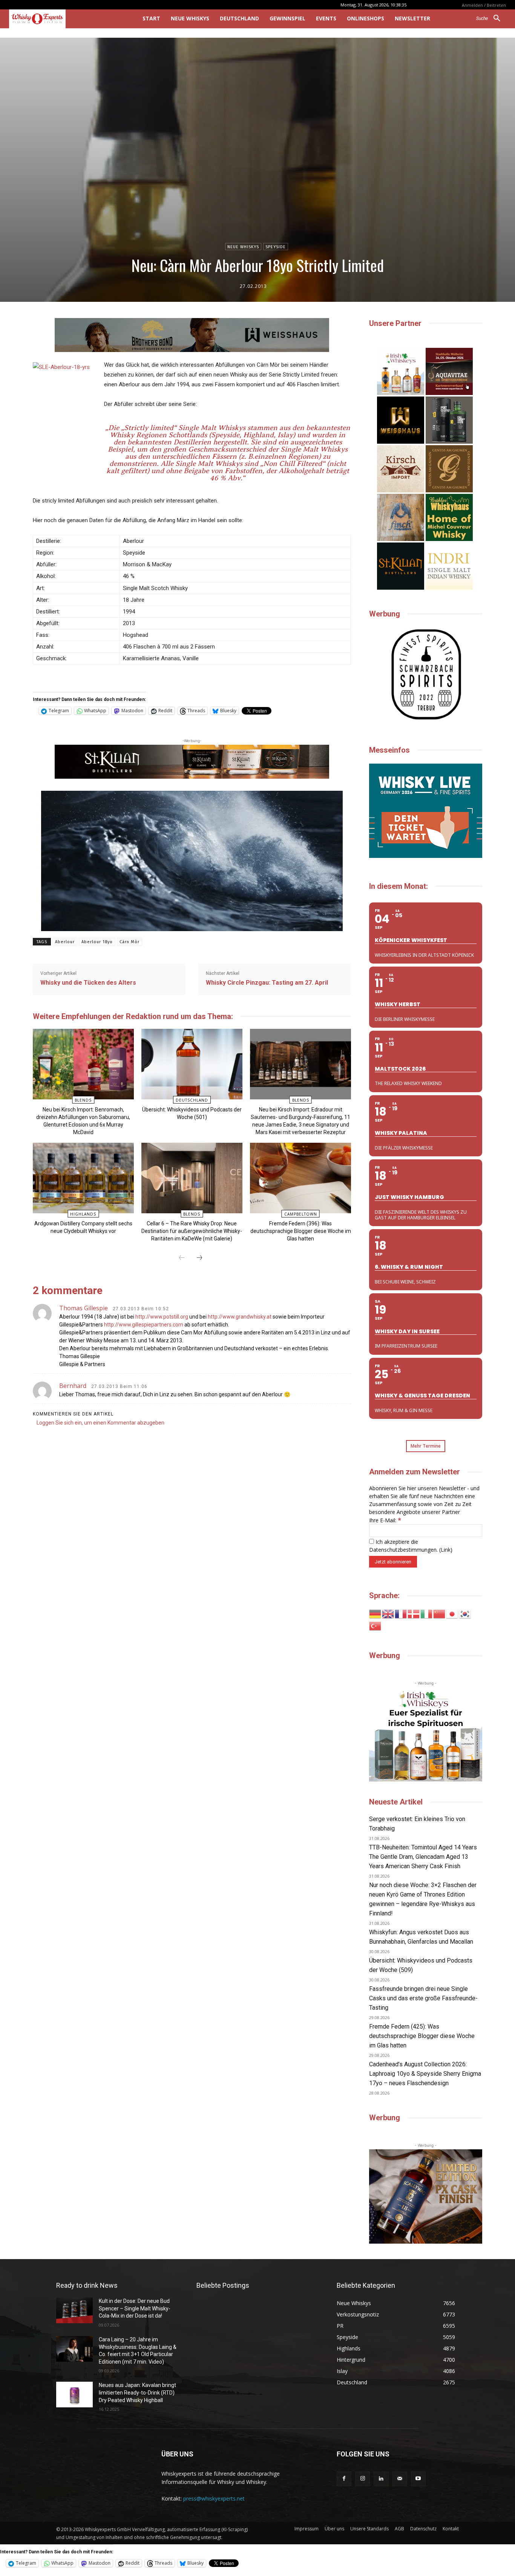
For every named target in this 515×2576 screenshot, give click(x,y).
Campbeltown (301, 1214)
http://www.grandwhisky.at (240, 1317)
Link (446, 1550)
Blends (83, 1100)
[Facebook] (344, 2479)
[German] (376, 1613)
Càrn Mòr (130, 942)
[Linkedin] (381, 2479)
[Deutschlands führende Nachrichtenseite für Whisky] (65, 19)
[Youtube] (418, 2479)
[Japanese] (452, 1613)
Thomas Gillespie (84, 1308)
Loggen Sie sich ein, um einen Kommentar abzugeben (100, 1423)
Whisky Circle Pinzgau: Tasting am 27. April (267, 983)
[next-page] (199, 1258)
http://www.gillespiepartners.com (144, 1325)
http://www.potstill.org (162, 1317)
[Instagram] (362, 2479)
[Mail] (400, 2479)
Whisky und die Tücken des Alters (88, 983)
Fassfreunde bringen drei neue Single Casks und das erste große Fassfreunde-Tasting (423, 1998)
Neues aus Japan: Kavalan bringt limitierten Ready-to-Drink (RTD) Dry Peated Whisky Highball (137, 2392)
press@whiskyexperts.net (214, 2498)
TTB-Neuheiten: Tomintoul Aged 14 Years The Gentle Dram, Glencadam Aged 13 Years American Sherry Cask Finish (423, 1857)
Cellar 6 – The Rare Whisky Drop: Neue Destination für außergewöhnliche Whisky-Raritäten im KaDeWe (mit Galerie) (192, 1231)
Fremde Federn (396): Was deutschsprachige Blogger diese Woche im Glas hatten (301, 1231)
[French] (401, 1613)
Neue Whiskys (243, 247)
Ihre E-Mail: (385, 1520)
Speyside (276, 247)
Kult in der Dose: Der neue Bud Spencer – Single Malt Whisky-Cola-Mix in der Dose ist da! (135, 2308)
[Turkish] (376, 1625)
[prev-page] (182, 1258)
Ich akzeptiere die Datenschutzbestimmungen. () (411, 1546)
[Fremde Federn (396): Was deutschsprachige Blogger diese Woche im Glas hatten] (300, 1178)
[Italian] (427, 1613)
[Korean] (465, 1613)
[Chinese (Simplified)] (440, 1613)
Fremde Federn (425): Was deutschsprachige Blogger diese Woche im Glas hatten (422, 2036)
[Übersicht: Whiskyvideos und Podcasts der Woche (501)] (192, 1064)
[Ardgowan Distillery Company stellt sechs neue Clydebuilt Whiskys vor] (83, 1178)
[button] (491, 18)
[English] (388, 1613)
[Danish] (414, 1613)
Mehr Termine (426, 1446)
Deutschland (192, 1100)
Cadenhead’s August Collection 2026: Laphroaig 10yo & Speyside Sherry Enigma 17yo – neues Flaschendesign (425, 2074)
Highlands (83, 1214)
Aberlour (65, 942)
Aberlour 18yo (97, 942)
